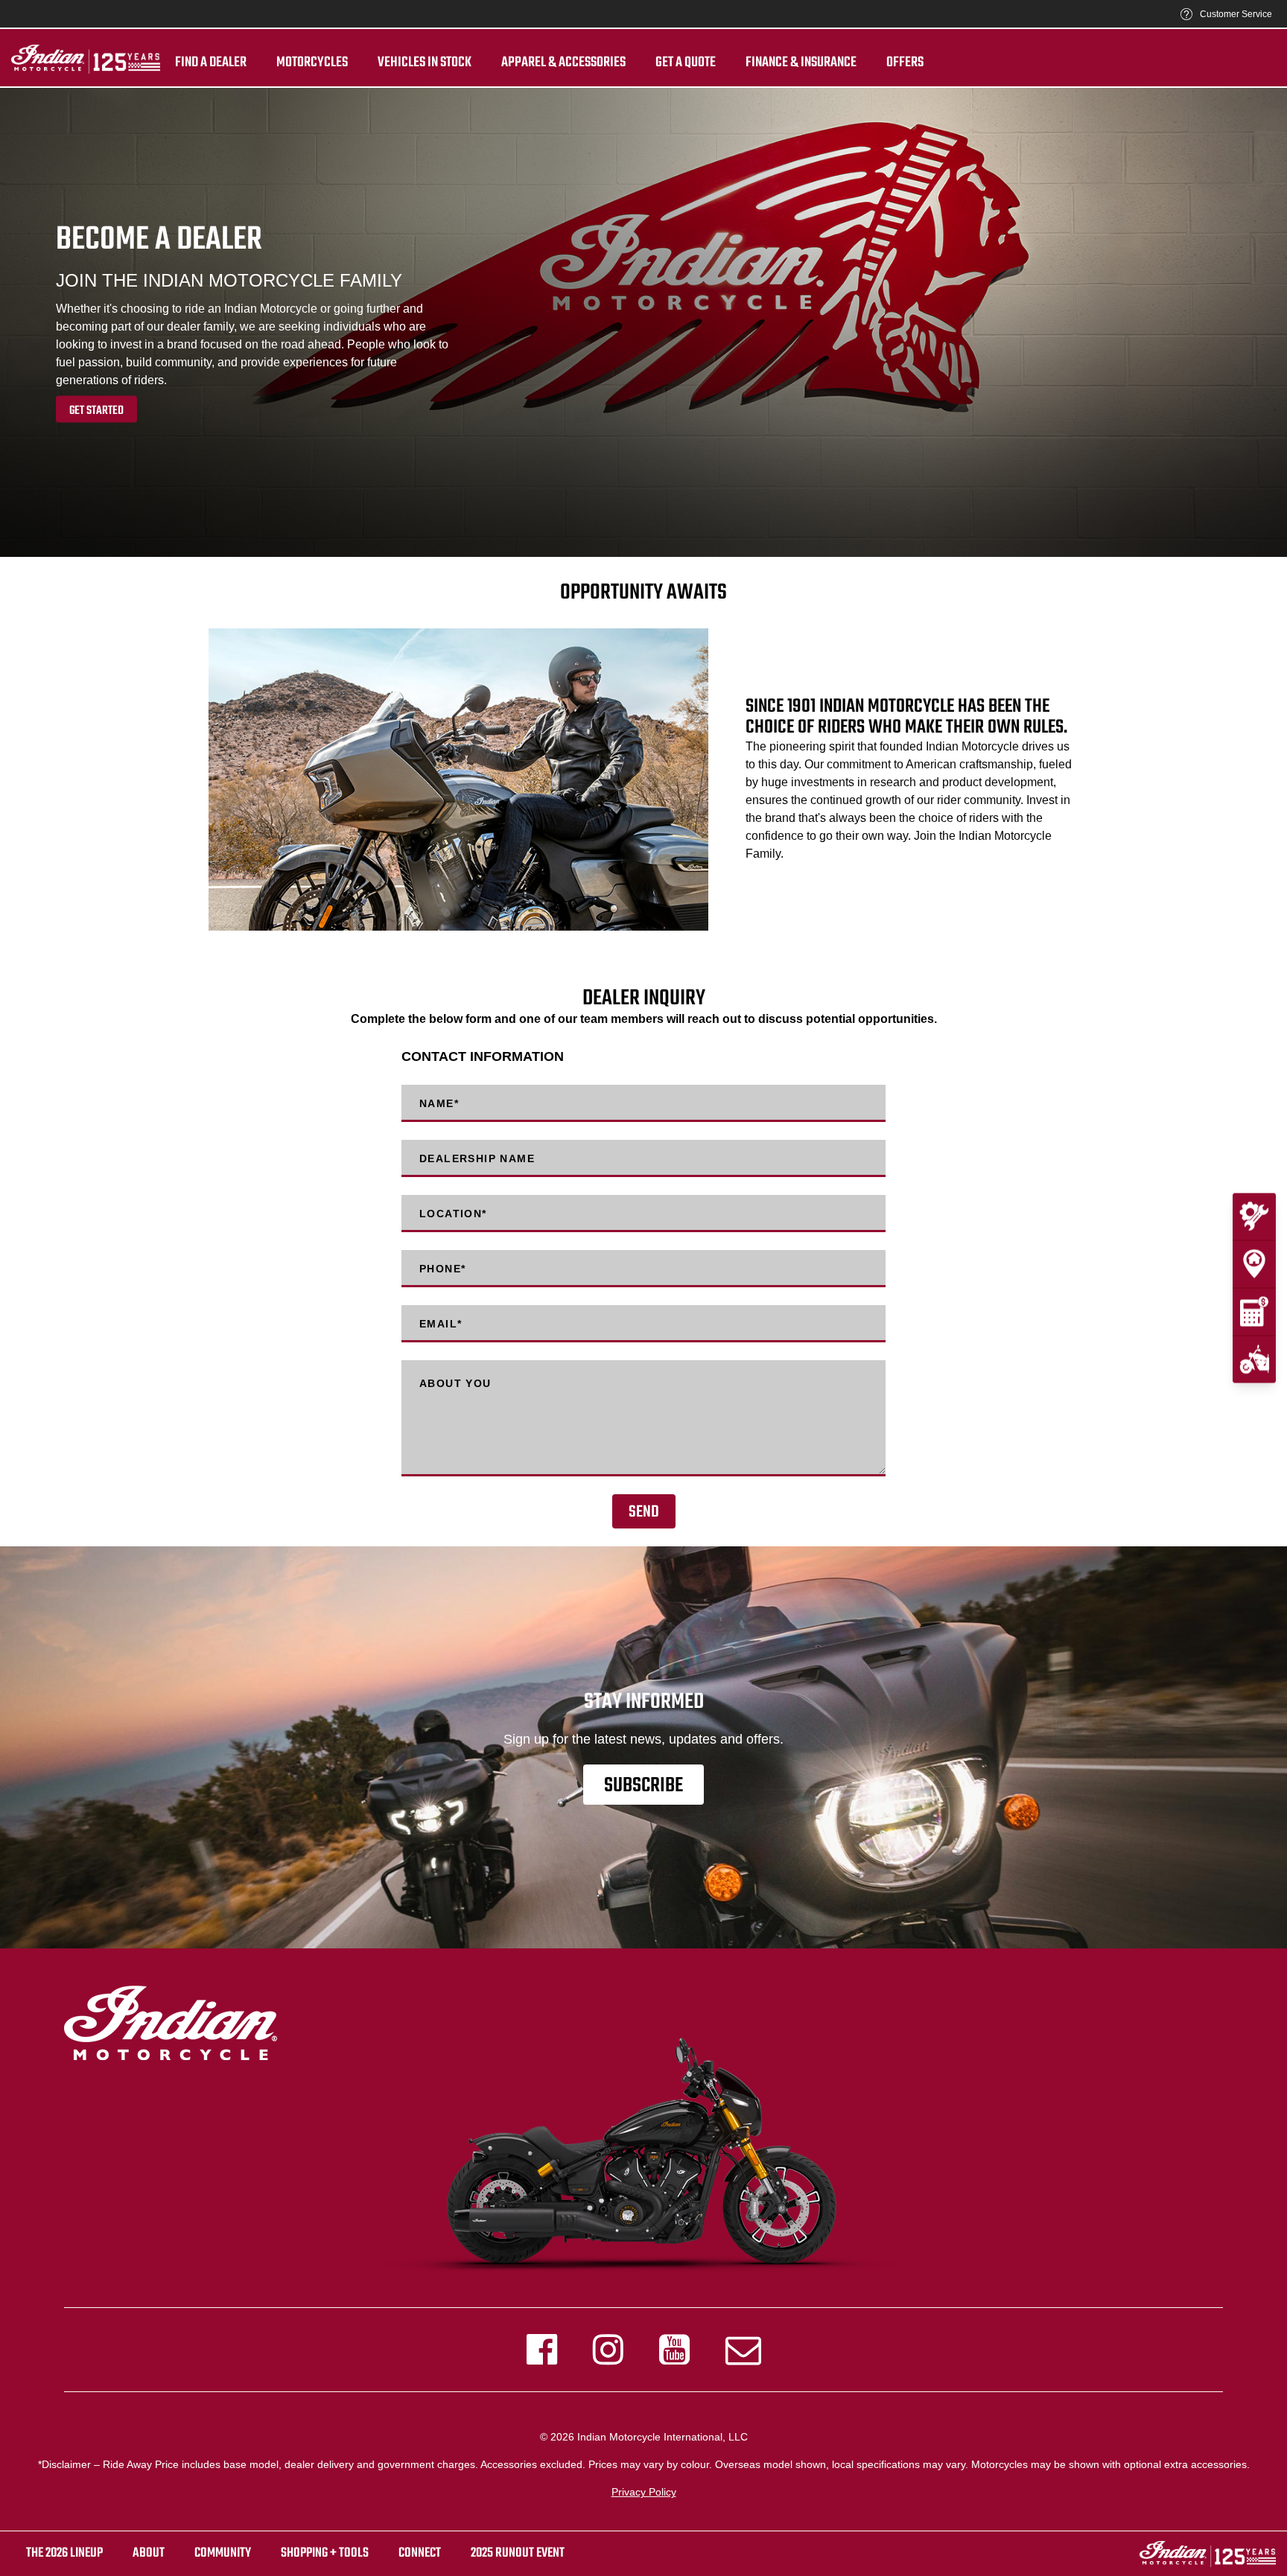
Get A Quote (686, 63)
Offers (905, 63)
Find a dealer (211, 63)
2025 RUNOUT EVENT (518, 2553)
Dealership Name (477, 1158)
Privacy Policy (644, 2492)
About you (455, 1383)
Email (441, 1324)
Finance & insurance (801, 63)
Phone (442, 1269)
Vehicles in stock (425, 63)
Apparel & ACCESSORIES (563, 63)
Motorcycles (312, 63)
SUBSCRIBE (643, 1786)
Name (439, 1103)
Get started (96, 410)
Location (453, 1214)
